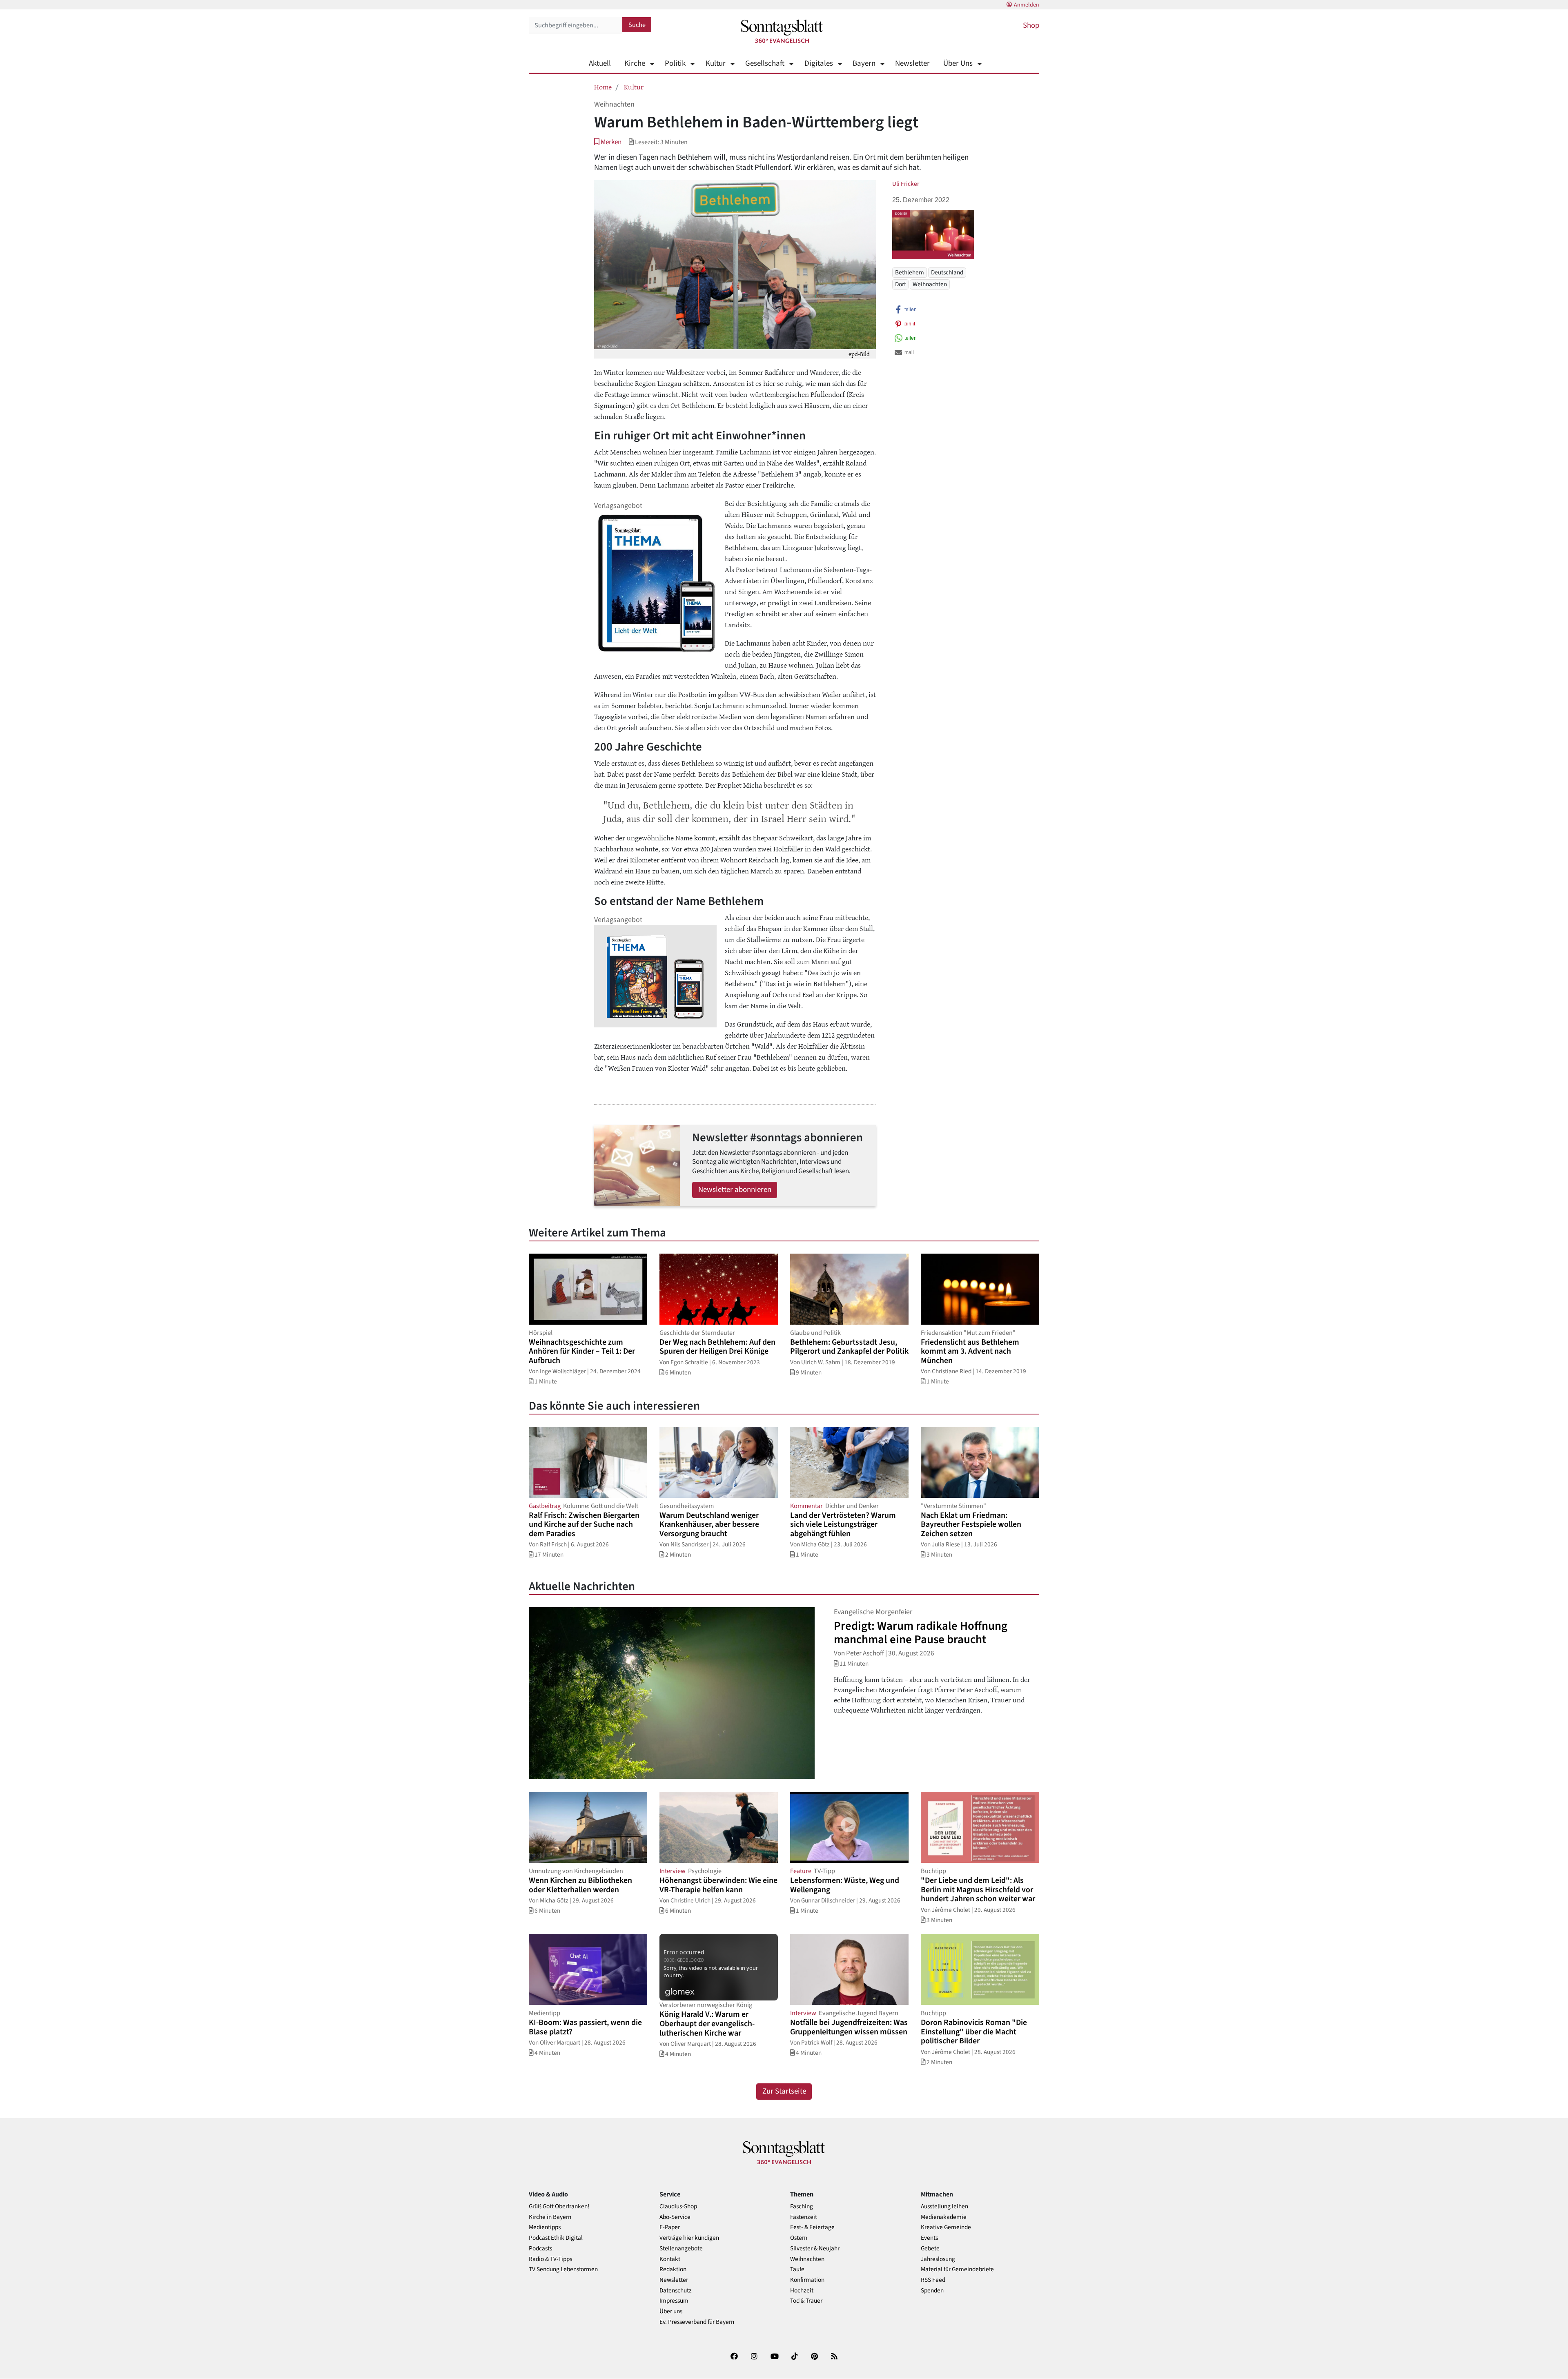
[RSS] (834, 2358)
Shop (1031, 26)
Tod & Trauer (806, 2301)
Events (929, 2238)
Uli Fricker (906, 184)
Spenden (932, 2291)
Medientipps (545, 2227)
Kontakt (670, 2259)
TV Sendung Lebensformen (563, 2269)
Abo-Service (675, 2217)
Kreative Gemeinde (946, 2227)
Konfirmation (807, 2280)
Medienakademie (944, 2217)
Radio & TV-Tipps (550, 2259)
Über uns (671, 2311)
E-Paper (670, 2227)
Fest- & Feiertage (812, 2227)
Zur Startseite (784, 2091)
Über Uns (958, 63)
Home (603, 87)
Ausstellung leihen (944, 2206)
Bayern (864, 63)
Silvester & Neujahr (815, 2249)
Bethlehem (910, 272)
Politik (675, 63)
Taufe (797, 2269)
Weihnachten (930, 284)
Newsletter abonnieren (735, 1190)
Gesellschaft (765, 63)
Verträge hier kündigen (689, 2238)
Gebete (930, 2249)
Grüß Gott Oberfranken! (559, 2206)
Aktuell (600, 63)
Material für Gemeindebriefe (957, 2269)
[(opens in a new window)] (734, 2358)
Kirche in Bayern (550, 2217)
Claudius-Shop (678, 2206)
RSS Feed (933, 2280)
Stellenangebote (681, 2249)
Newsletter (912, 63)
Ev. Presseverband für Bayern (697, 2322)
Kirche (635, 63)
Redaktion (673, 2269)
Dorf (900, 284)
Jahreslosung (938, 2259)
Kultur (715, 63)
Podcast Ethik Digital (556, 2238)
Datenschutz (676, 2291)
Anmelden (1027, 5)
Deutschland (947, 272)
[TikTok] (795, 2358)
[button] (608, 142)
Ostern (799, 2238)
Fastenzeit (804, 2217)
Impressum (674, 2301)
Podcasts (540, 2249)
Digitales (819, 63)
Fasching (802, 2206)
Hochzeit (802, 2291)
